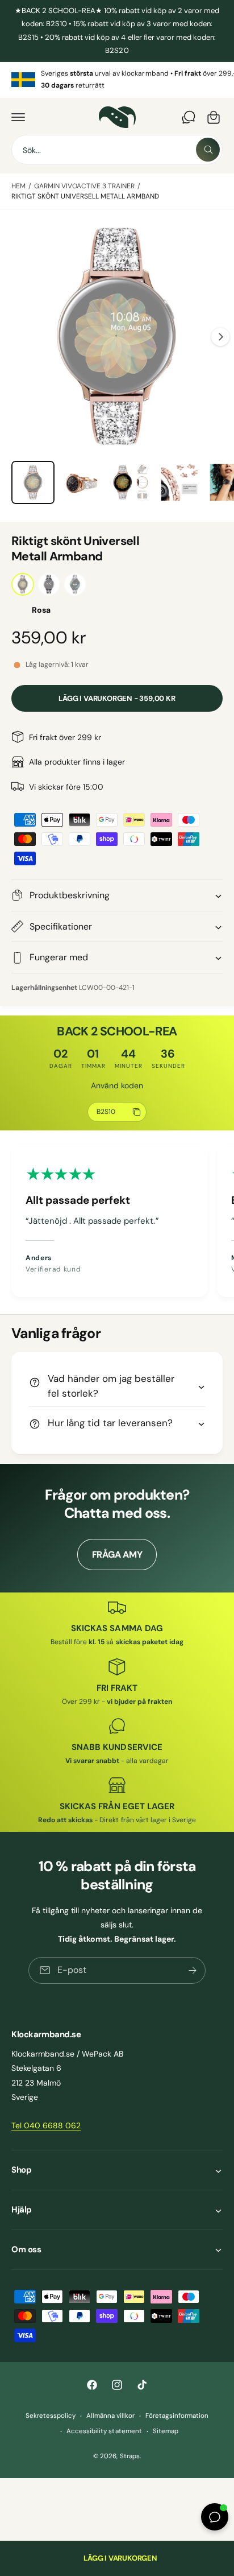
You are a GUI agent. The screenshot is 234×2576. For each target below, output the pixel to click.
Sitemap (166, 2431)
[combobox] (117, 150)
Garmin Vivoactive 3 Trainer (84, 186)
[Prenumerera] (193, 1970)
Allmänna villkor (110, 2416)
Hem (18, 186)
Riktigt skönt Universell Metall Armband (85, 196)
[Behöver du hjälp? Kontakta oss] (189, 117)
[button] (18, 117)
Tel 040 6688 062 (46, 2125)
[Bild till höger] (220, 337)
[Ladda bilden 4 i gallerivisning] (82, 482)
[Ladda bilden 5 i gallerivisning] (131, 482)
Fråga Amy (117, 1555)
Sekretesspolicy (51, 2416)
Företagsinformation (177, 2416)
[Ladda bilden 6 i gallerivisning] (179, 482)
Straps (130, 2456)
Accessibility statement (104, 2431)
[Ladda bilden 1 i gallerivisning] (33, 482)
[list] (117, 80)
